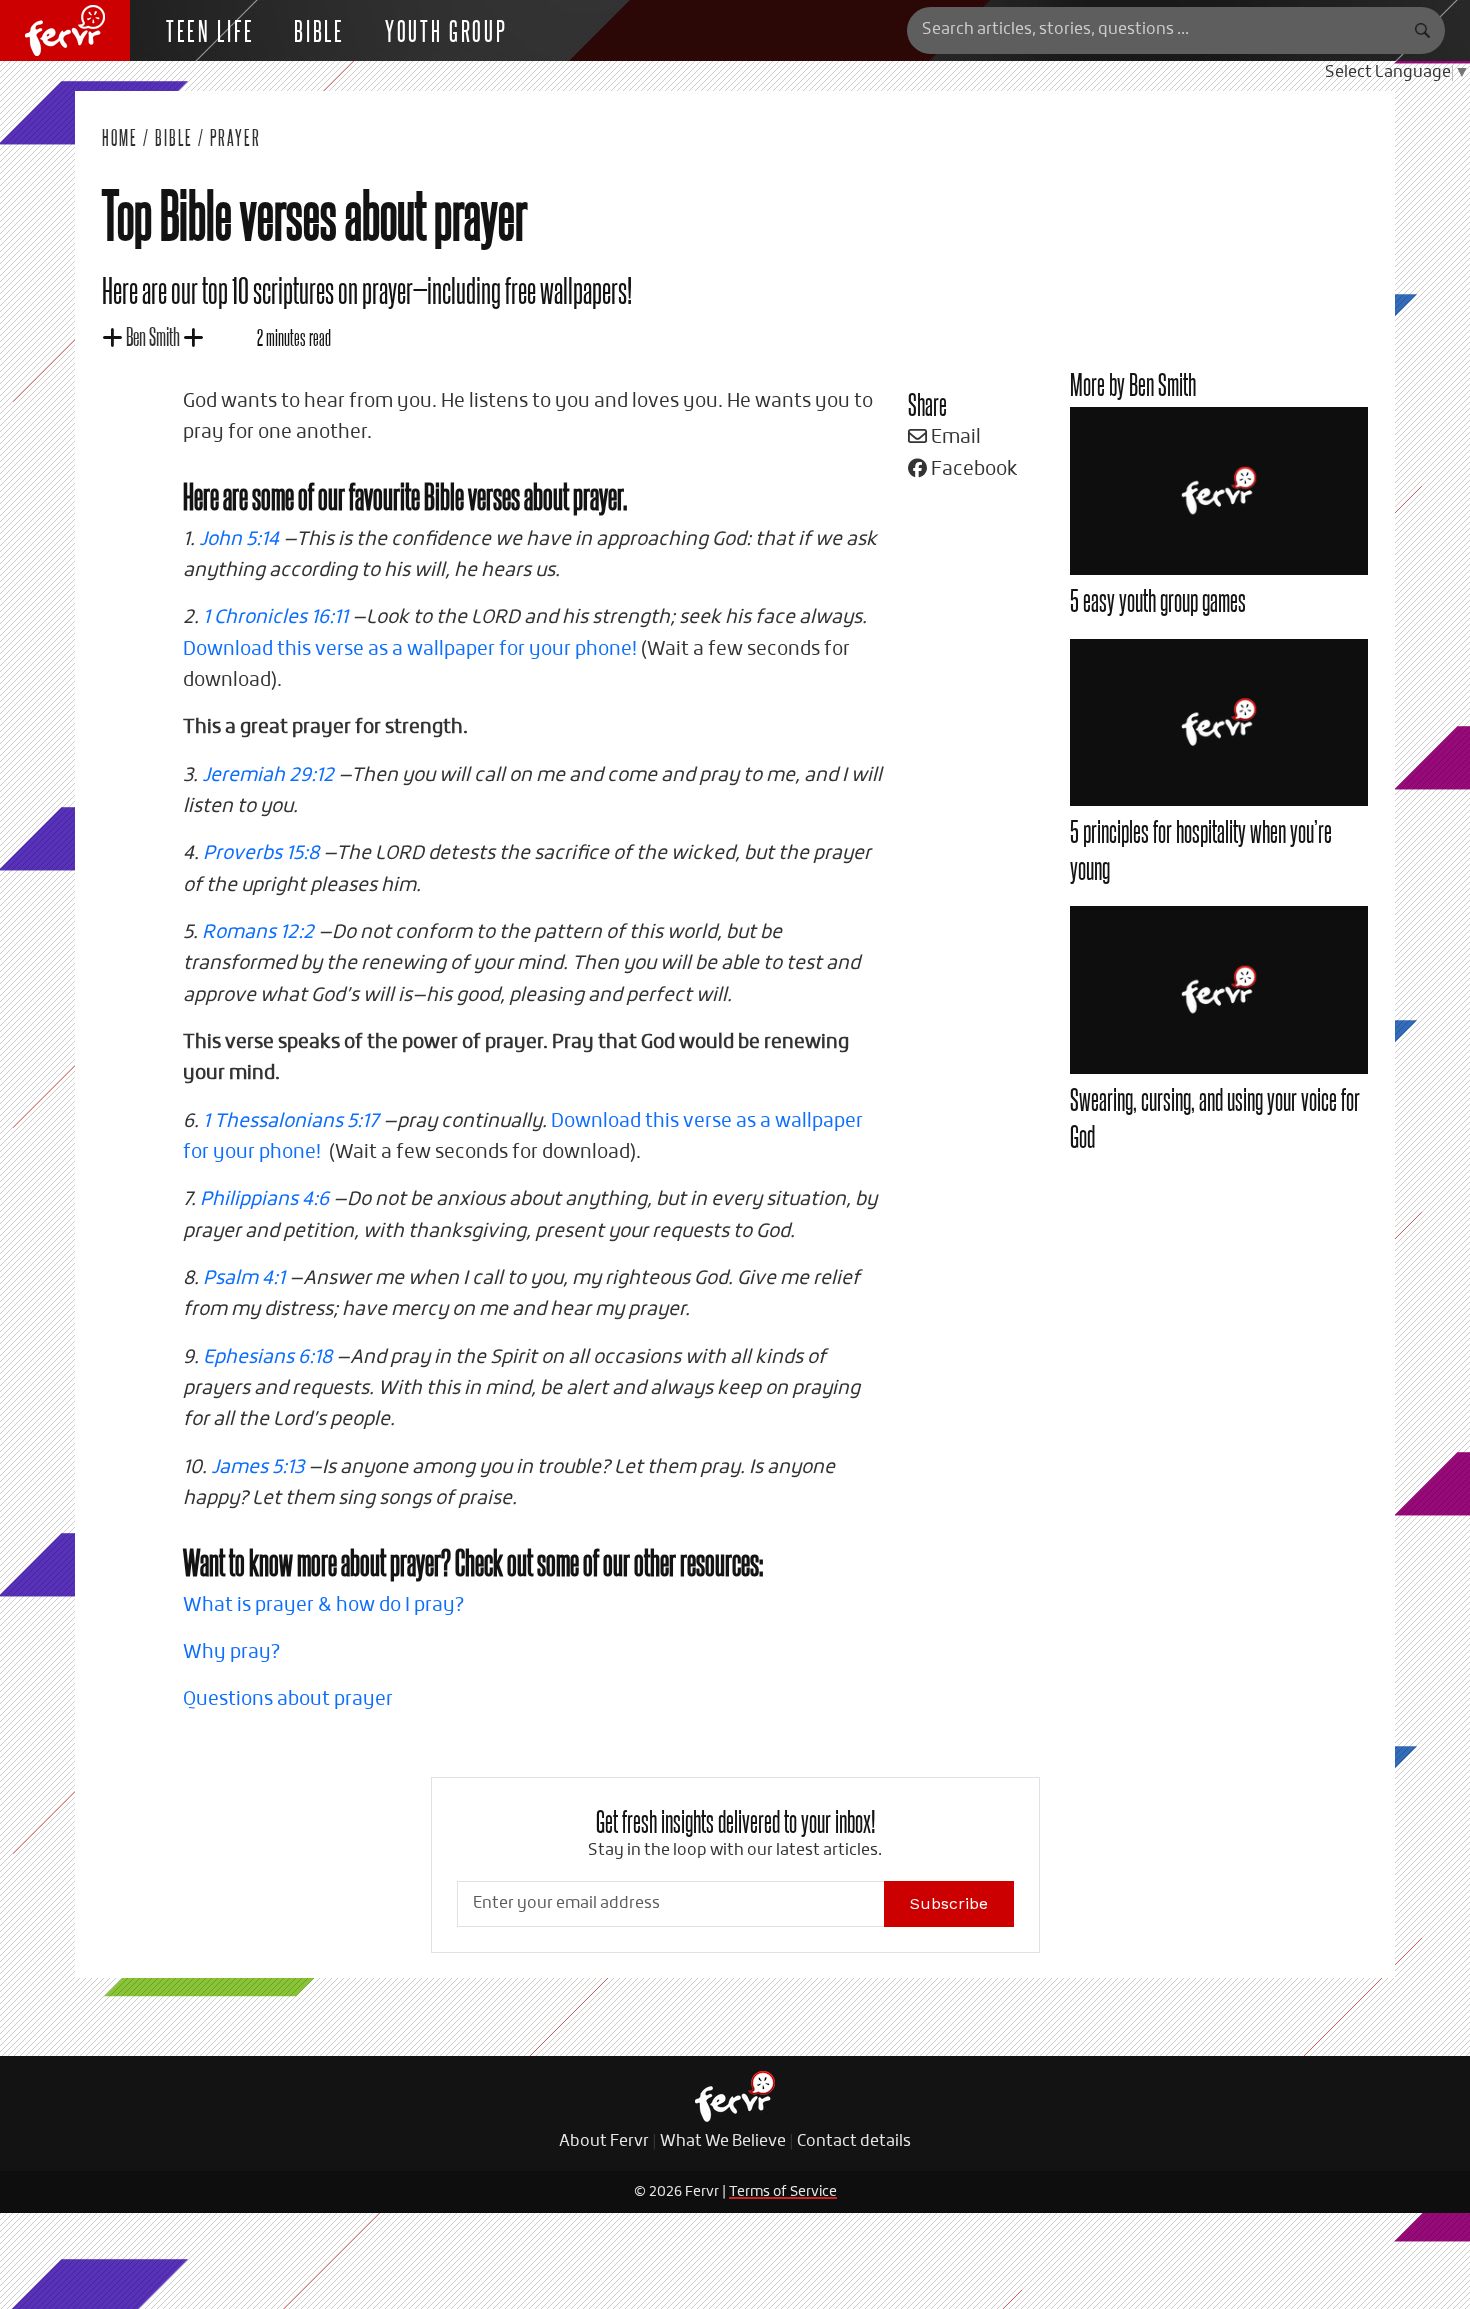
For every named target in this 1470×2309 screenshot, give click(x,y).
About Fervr (604, 2142)
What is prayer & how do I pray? (323, 1605)
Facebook (972, 469)
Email (954, 437)
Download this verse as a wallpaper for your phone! (410, 649)
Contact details (854, 2142)
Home (120, 137)
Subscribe (949, 1903)
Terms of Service (783, 2192)
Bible (319, 30)
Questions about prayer (288, 1699)
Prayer (235, 137)
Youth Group (446, 30)
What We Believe (723, 2142)
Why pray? (231, 1652)
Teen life (210, 30)
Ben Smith (153, 335)
